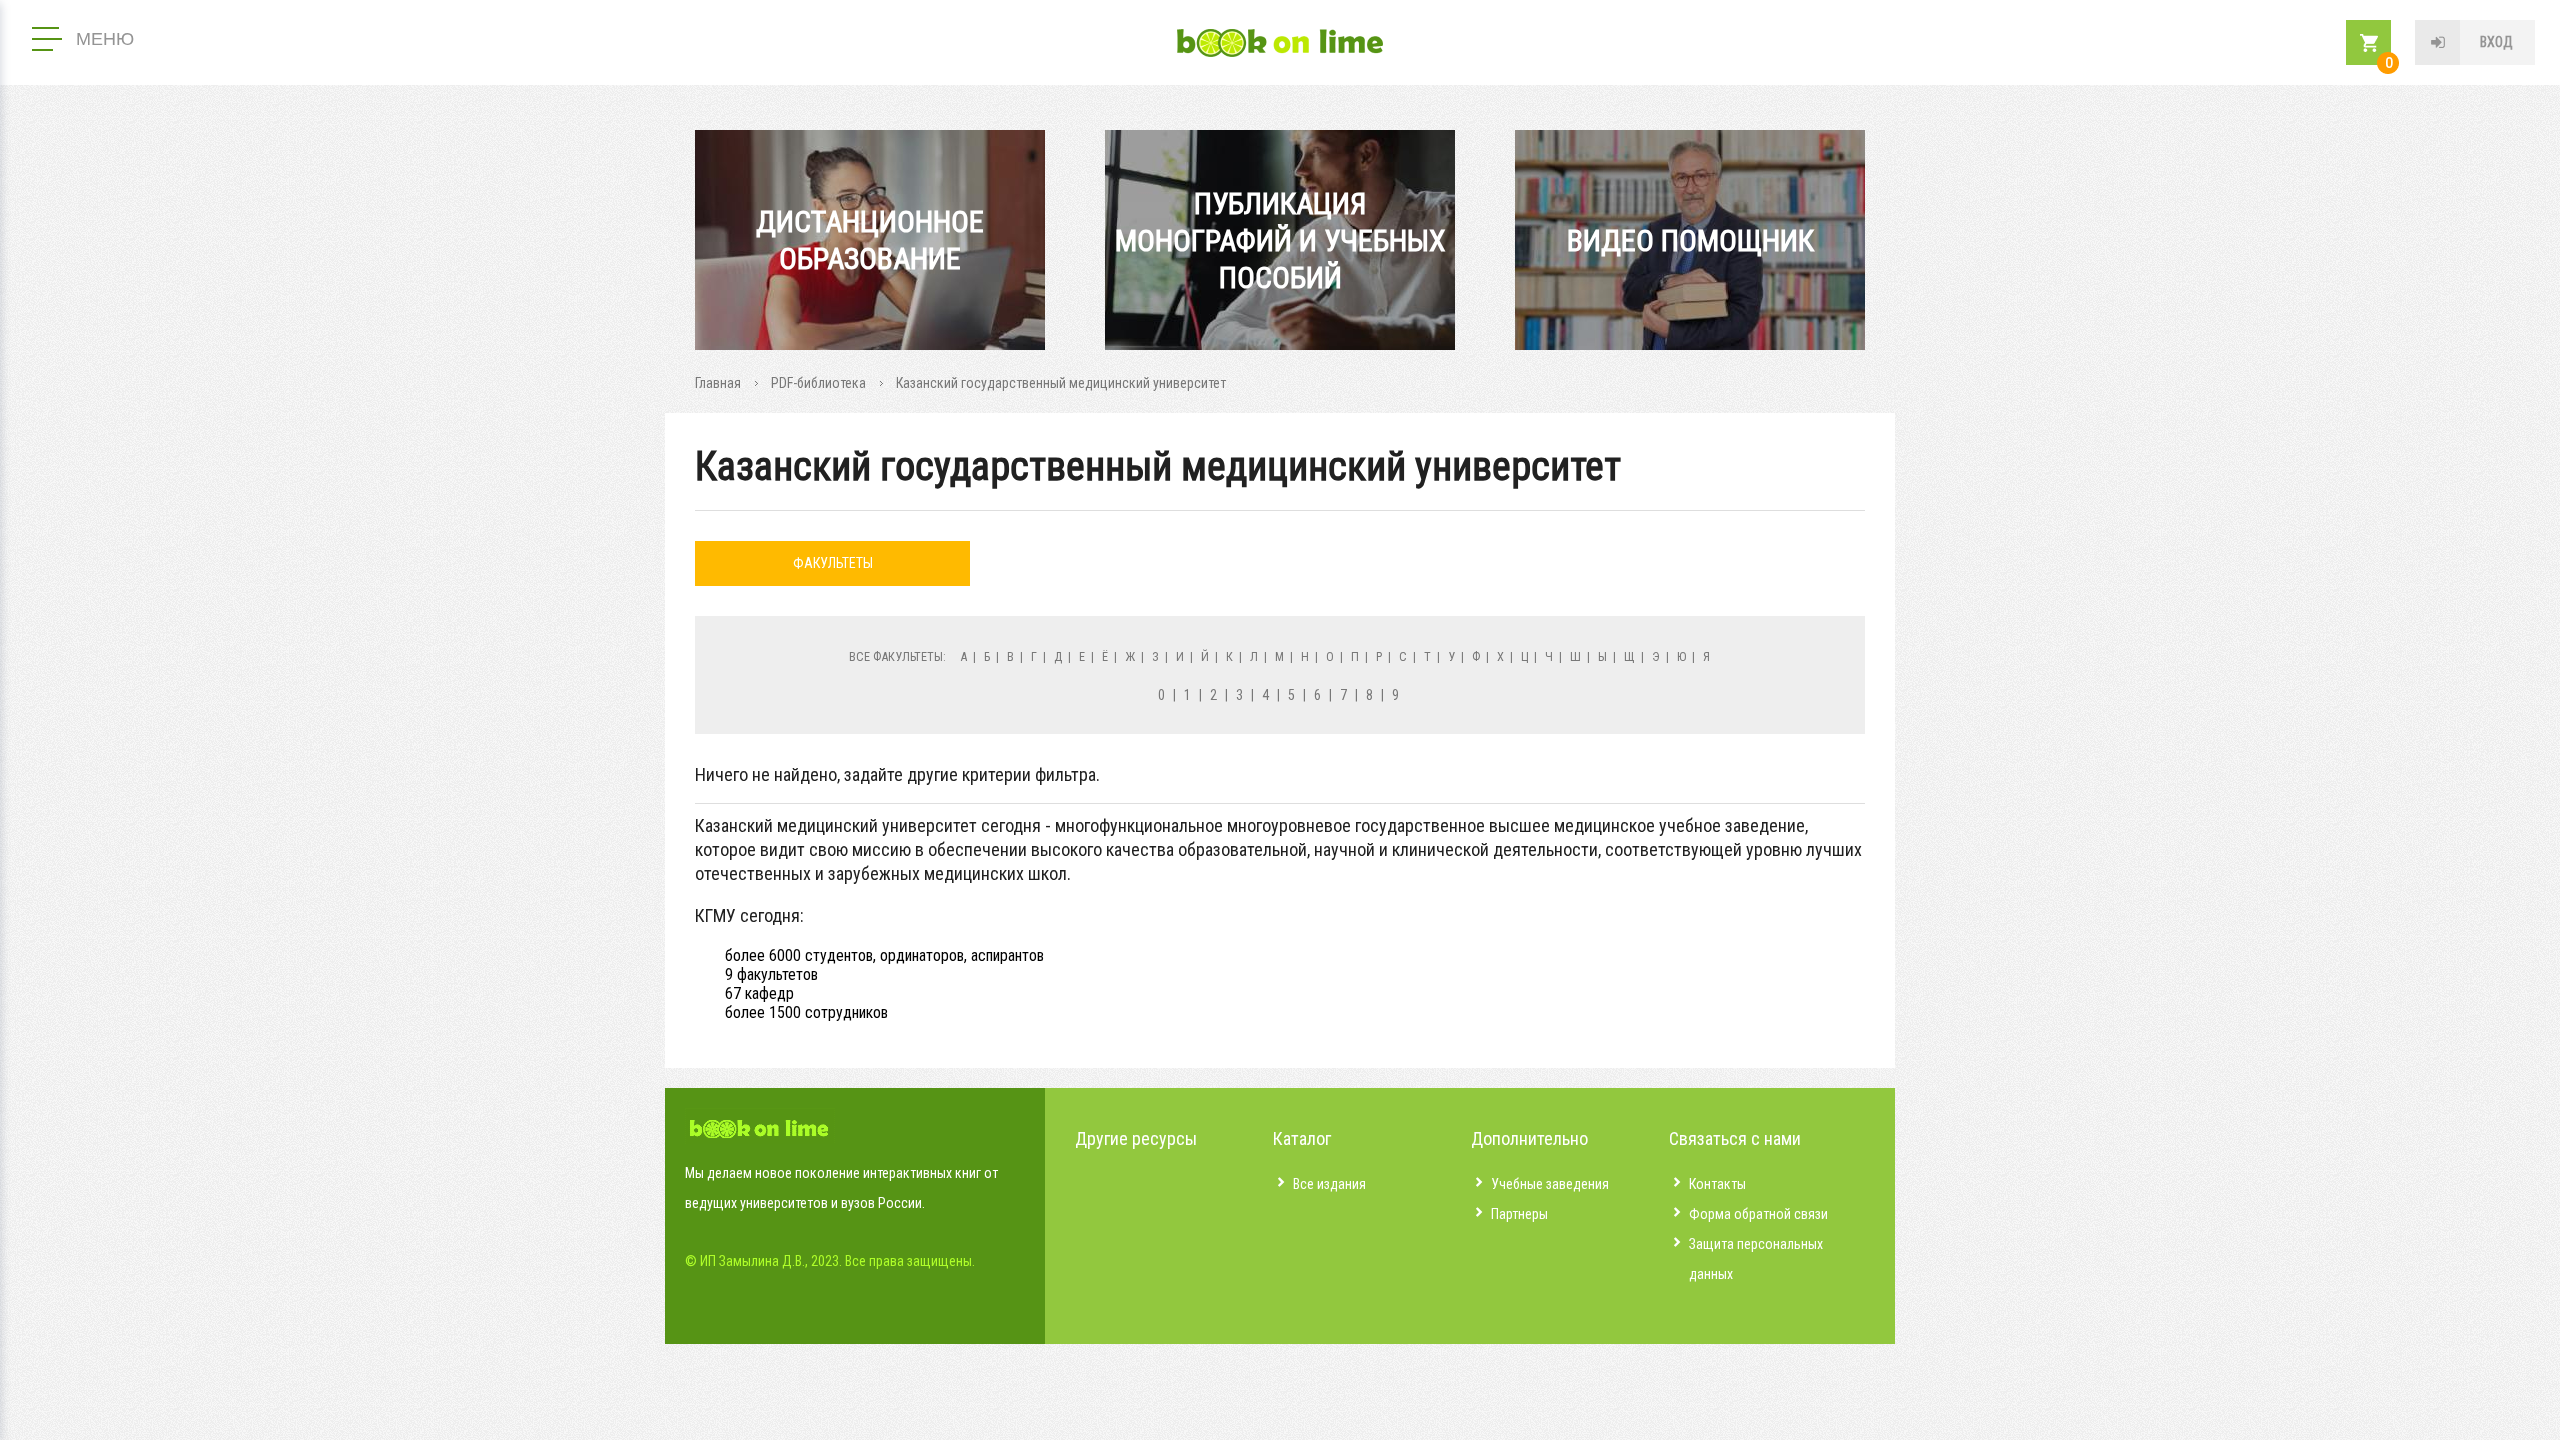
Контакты (1717, 1184)
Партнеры (1519, 1214)
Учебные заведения (1550, 1184)
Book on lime (1280, 43)
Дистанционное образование (870, 240)
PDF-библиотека (818, 383)
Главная (718, 383)
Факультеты (833, 563)
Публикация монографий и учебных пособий (1280, 240)
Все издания (1329, 1184)
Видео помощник (1690, 240)
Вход (2496, 42)
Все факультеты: (897, 656)
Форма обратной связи (1758, 1214)
